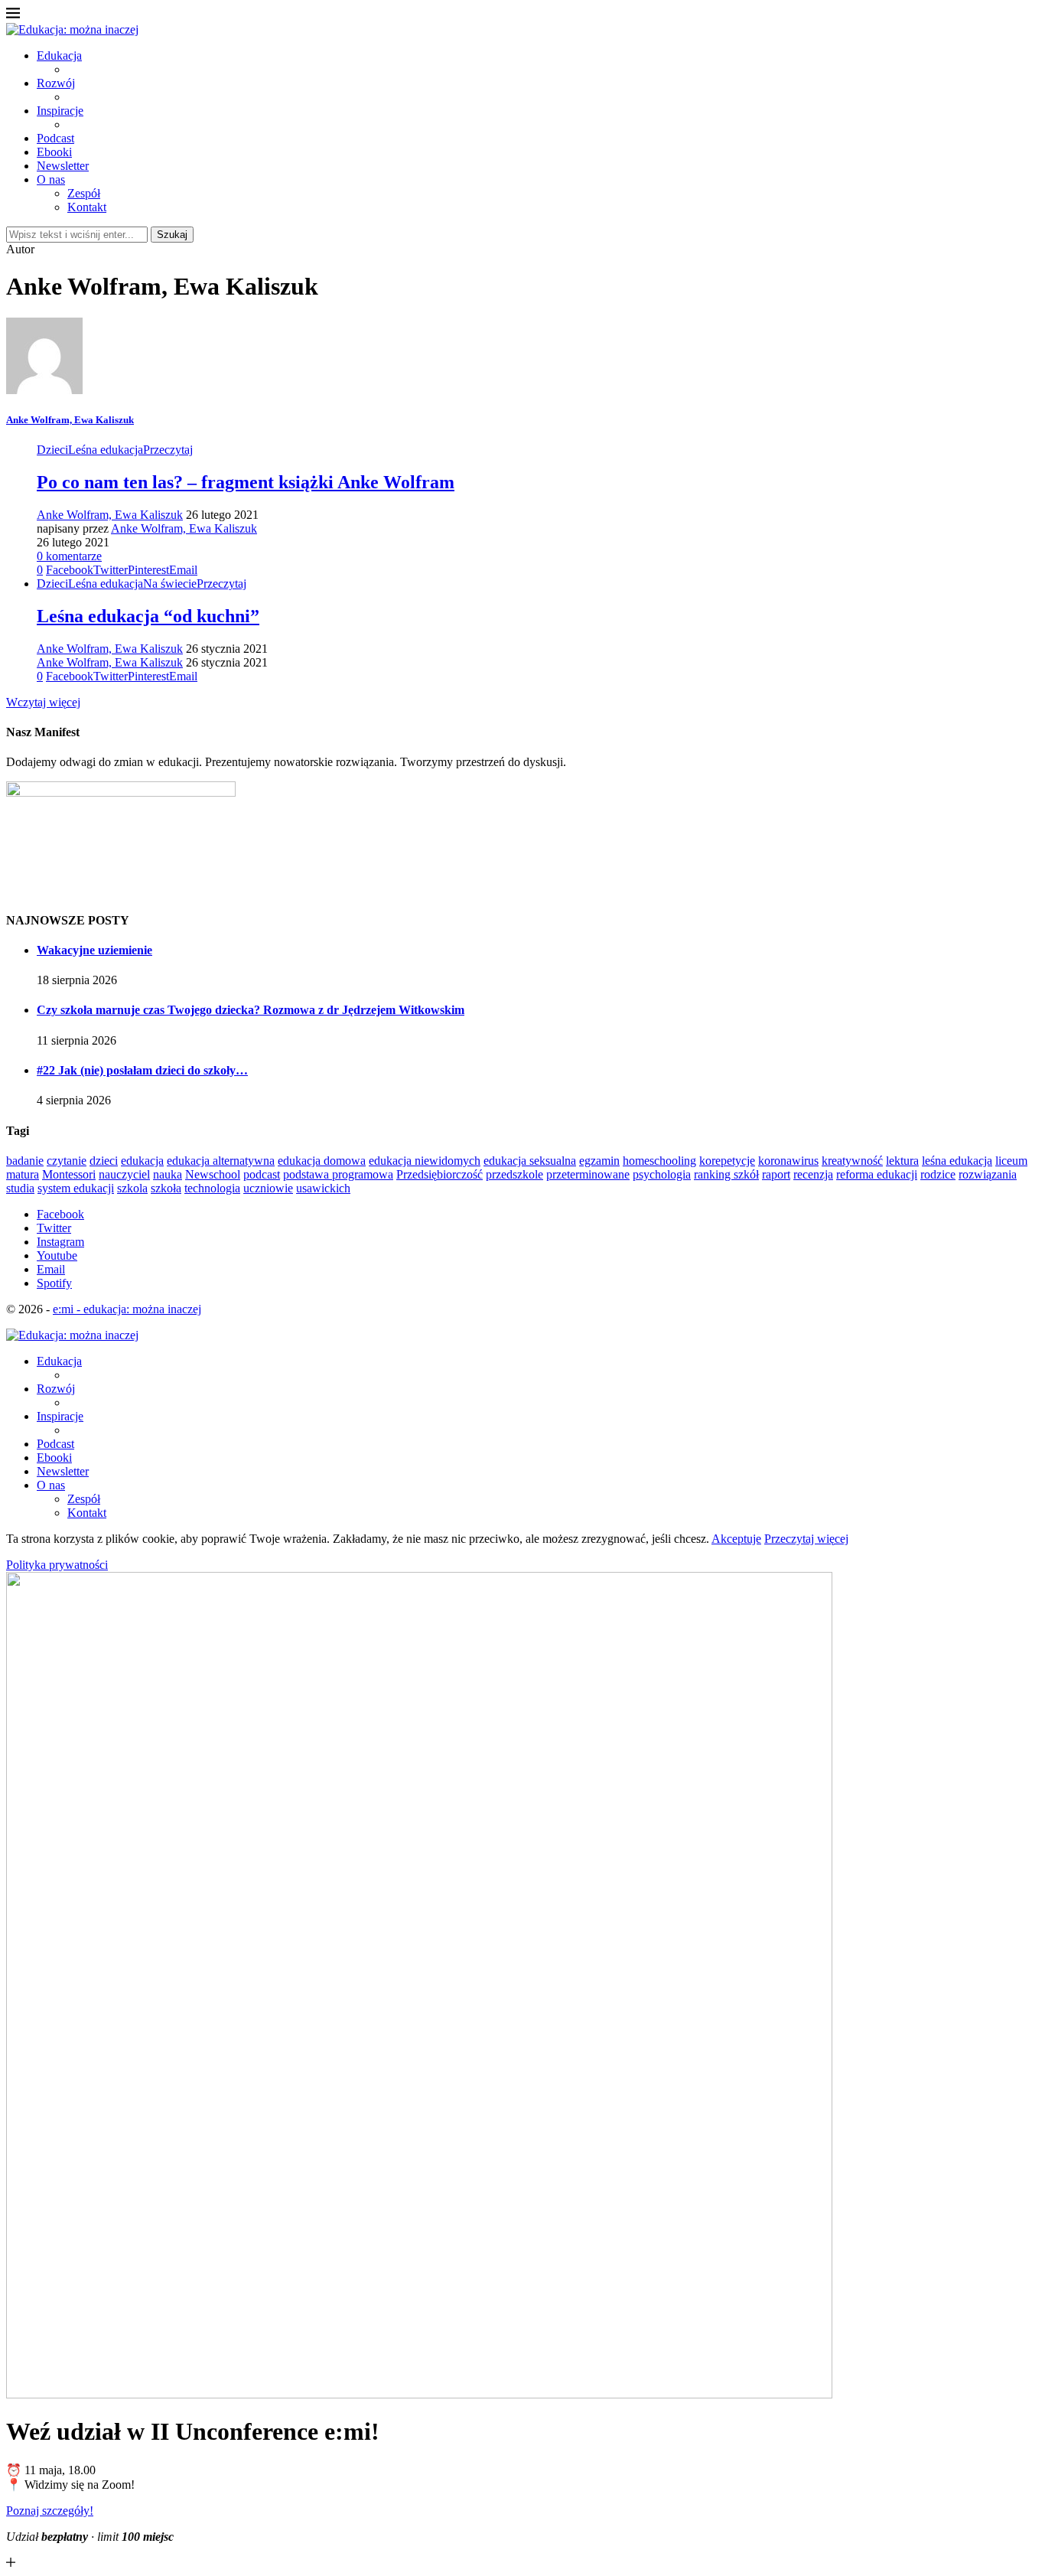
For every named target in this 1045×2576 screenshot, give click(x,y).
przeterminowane (588, 1174)
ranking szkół (726, 1174)
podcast (262, 1174)
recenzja (813, 1174)
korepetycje (727, 1161)
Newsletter (63, 166)
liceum (1011, 1161)
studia (20, 1188)
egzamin (599, 1161)
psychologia (662, 1174)
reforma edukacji (877, 1174)
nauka (168, 1174)
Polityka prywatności (57, 1565)
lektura (902, 1161)
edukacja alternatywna (221, 1161)
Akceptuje (736, 1539)
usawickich (323, 1188)
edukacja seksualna (530, 1161)
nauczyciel (124, 1174)
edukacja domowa (322, 1161)
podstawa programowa (338, 1174)
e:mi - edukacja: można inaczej (127, 1309)
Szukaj (172, 235)
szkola (132, 1188)
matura (23, 1174)
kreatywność (852, 1161)
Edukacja (59, 55)
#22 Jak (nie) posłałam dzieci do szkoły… (142, 1070)
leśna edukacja (957, 1161)
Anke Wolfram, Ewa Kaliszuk (70, 420)
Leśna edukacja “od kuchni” (148, 616)
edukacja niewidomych (425, 1161)
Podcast (55, 138)
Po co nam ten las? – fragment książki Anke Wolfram (246, 482)
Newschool (213, 1174)
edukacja (142, 1161)
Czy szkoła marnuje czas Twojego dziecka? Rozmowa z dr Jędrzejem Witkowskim (251, 1010)
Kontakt (87, 207)
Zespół (84, 193)
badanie (25, 1161)
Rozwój (56, 83)
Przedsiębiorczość (439, 1174)
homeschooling (659, 1161)
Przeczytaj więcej (806, 1539)
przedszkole (514, 1174)
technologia (212, 1188)
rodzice (938, 1174)
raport (776, 1174)
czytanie (67, 1161)
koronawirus (788, 1161)
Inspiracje (60, 111)
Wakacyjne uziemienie (94, 950)
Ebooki (54, 152)
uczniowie (268, 1188)
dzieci (104, 1161)
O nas (51, 179)
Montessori (69, 1174)
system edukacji (76, 1188)
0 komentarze (69, 556)
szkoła (166, 1188)
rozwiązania (988, 1174)
